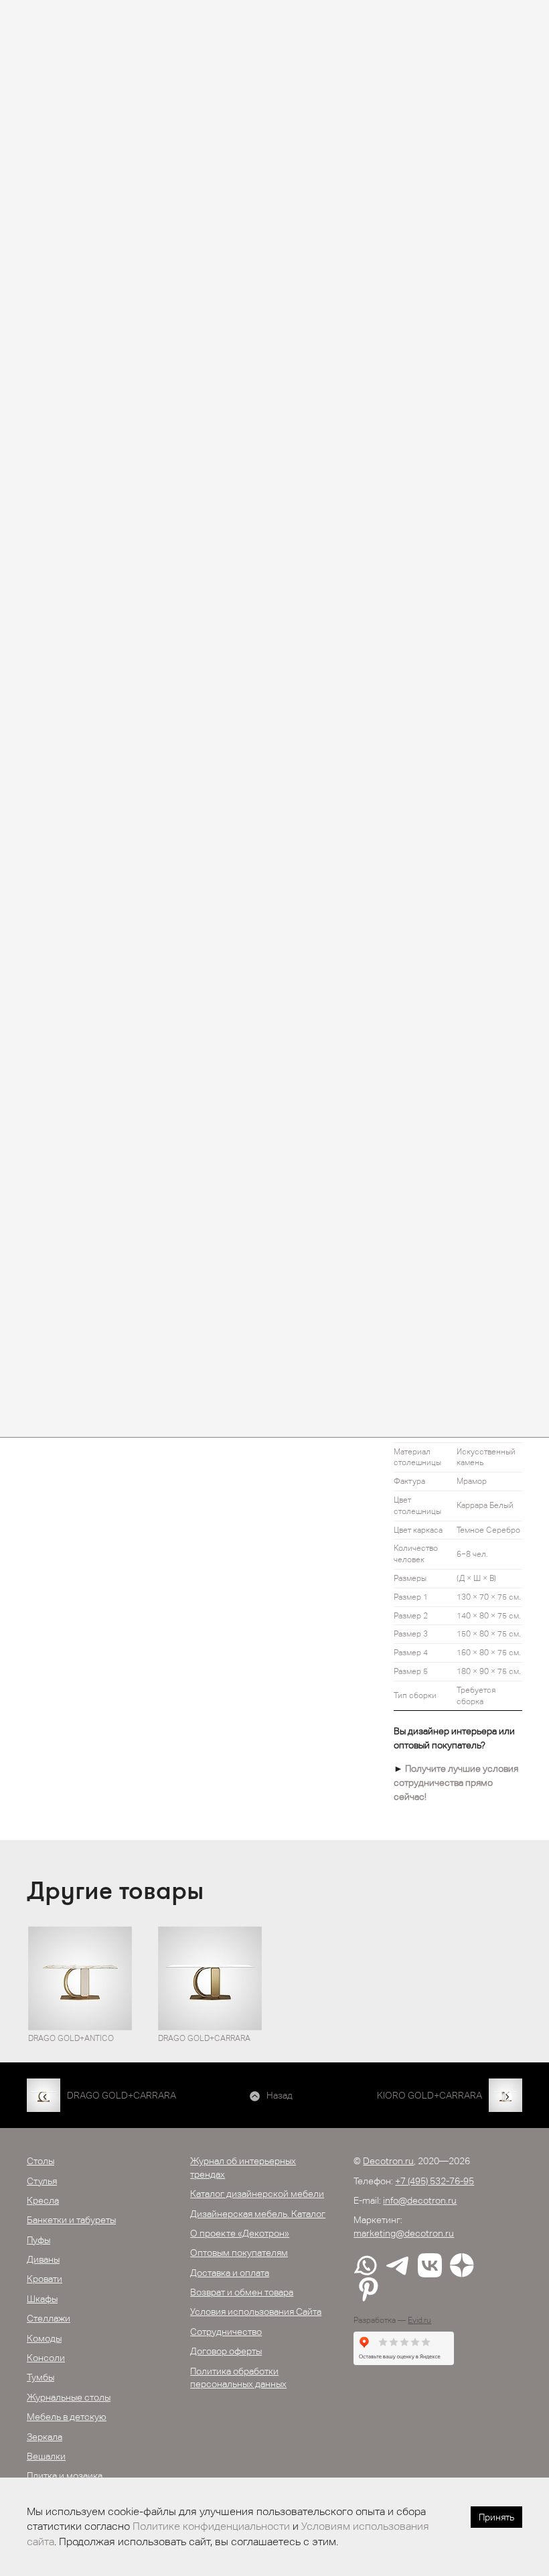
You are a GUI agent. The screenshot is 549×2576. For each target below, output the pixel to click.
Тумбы (41, 2377)
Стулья (42, 2181)
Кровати (45, 2279)
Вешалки (46, 2456)
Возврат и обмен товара (242, 2292)
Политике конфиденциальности (211, 2526)
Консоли (46, 2358)
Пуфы (38, 2240)
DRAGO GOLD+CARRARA (122, 2095)
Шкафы (42, 2299)
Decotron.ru (388, 2161)
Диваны (43, 2259)
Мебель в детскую (67, 2417)
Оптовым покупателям (239, 2253)
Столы (41, 2161)
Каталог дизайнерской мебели (257, 2194)
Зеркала (45, 2437)
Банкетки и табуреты (71, 2220)
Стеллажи (49, 2318)
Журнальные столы (69, 2397)
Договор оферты (226, 2351)
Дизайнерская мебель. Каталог (258, 2214)
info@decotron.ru (420, 2200)
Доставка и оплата (230, 2273)
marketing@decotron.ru (404, 2233)
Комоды (44, 2338)
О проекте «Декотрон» (240, 2233)
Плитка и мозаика (65, 2476)
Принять (496, 2517)
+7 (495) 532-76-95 (435, 2181)
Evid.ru (419, 2320)
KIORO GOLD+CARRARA (429, 2095)
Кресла (43, 2200)
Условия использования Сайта (256, 2312)
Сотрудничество (226, 2332)
